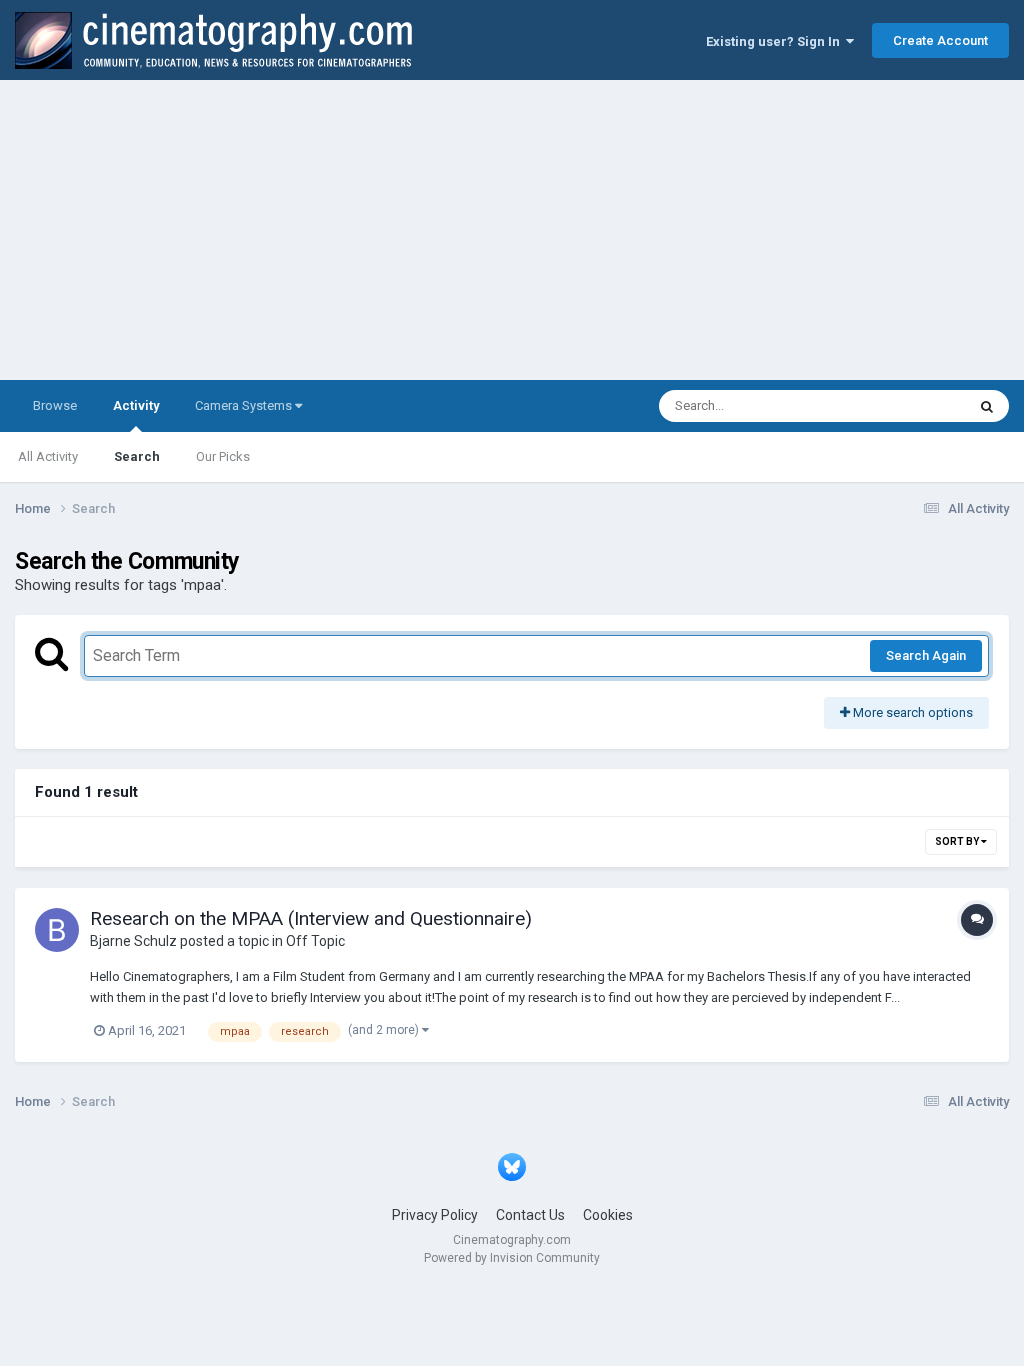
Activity (136, 405)
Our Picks (223, 456)
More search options (911, 712)
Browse (55, 405)
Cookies (608, 1215)
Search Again (926, 655)
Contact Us (530, 1215)
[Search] (987, 406)
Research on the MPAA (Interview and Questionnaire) (311, 918)
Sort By (958, 841)
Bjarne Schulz (133, 941)
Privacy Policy (435, 1215)
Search (137, 456)
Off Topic (315, 941)
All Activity (48, 456)
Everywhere (906, 406)
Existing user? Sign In (776, 41)
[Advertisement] (512, 230)
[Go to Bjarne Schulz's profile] (57, 930)
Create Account (940, 40)
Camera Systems (245, 405)
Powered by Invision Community (512, 1258)
